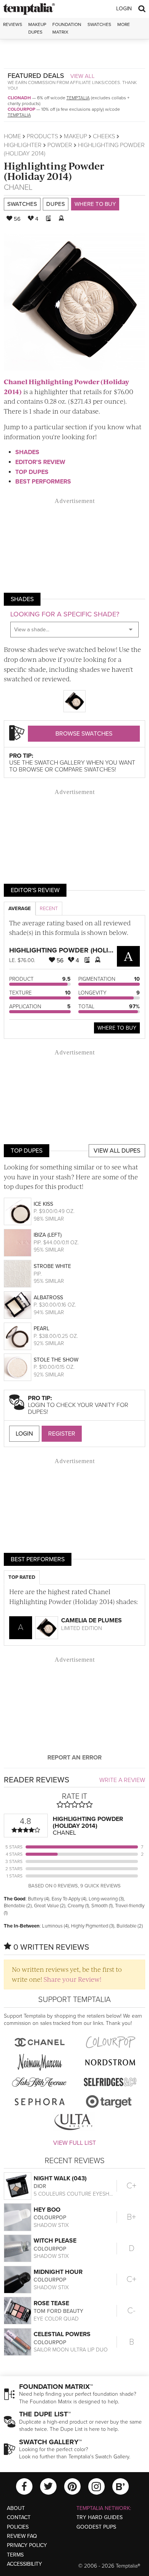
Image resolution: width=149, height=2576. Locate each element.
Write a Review (122, 1780)
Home (12, 136)
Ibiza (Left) (48, 1235)
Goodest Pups (96, 2527)
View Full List (74, 2143)
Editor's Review (40, 462)
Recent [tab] (49, 909)
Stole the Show (56, 1360)
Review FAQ (22, 2536)
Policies (18, 2527)
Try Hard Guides (100, 2517)
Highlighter (23, 145)
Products (42, 136)
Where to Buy (95, 204)
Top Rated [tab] (22, 1577)
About (16, 2508)
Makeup (75, 136)
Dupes (56, 204)
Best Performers (43, 482)
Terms (15, 2555)
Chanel (18, 188)
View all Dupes (117, 1151)
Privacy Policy (27, 2545)
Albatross (48, 1298)
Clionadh (19, 98)
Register (62, 1434)
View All (83, 76)
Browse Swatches (84, 734)
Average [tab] (20, 909)
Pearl (41, 1328)
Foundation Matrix (67, 28)
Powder (60, 145)
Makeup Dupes (37, 28)
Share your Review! (72, 1979)
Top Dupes (32, 472)
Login (124, 9)
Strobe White (52, 1266)
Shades (27, 452)
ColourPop (21, 109)
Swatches (99, 24)
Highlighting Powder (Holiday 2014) (54, 171)
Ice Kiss (43, 1204)
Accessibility (24, 2564)
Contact (19, 2517)
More (124, 24)
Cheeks (104, 136)
